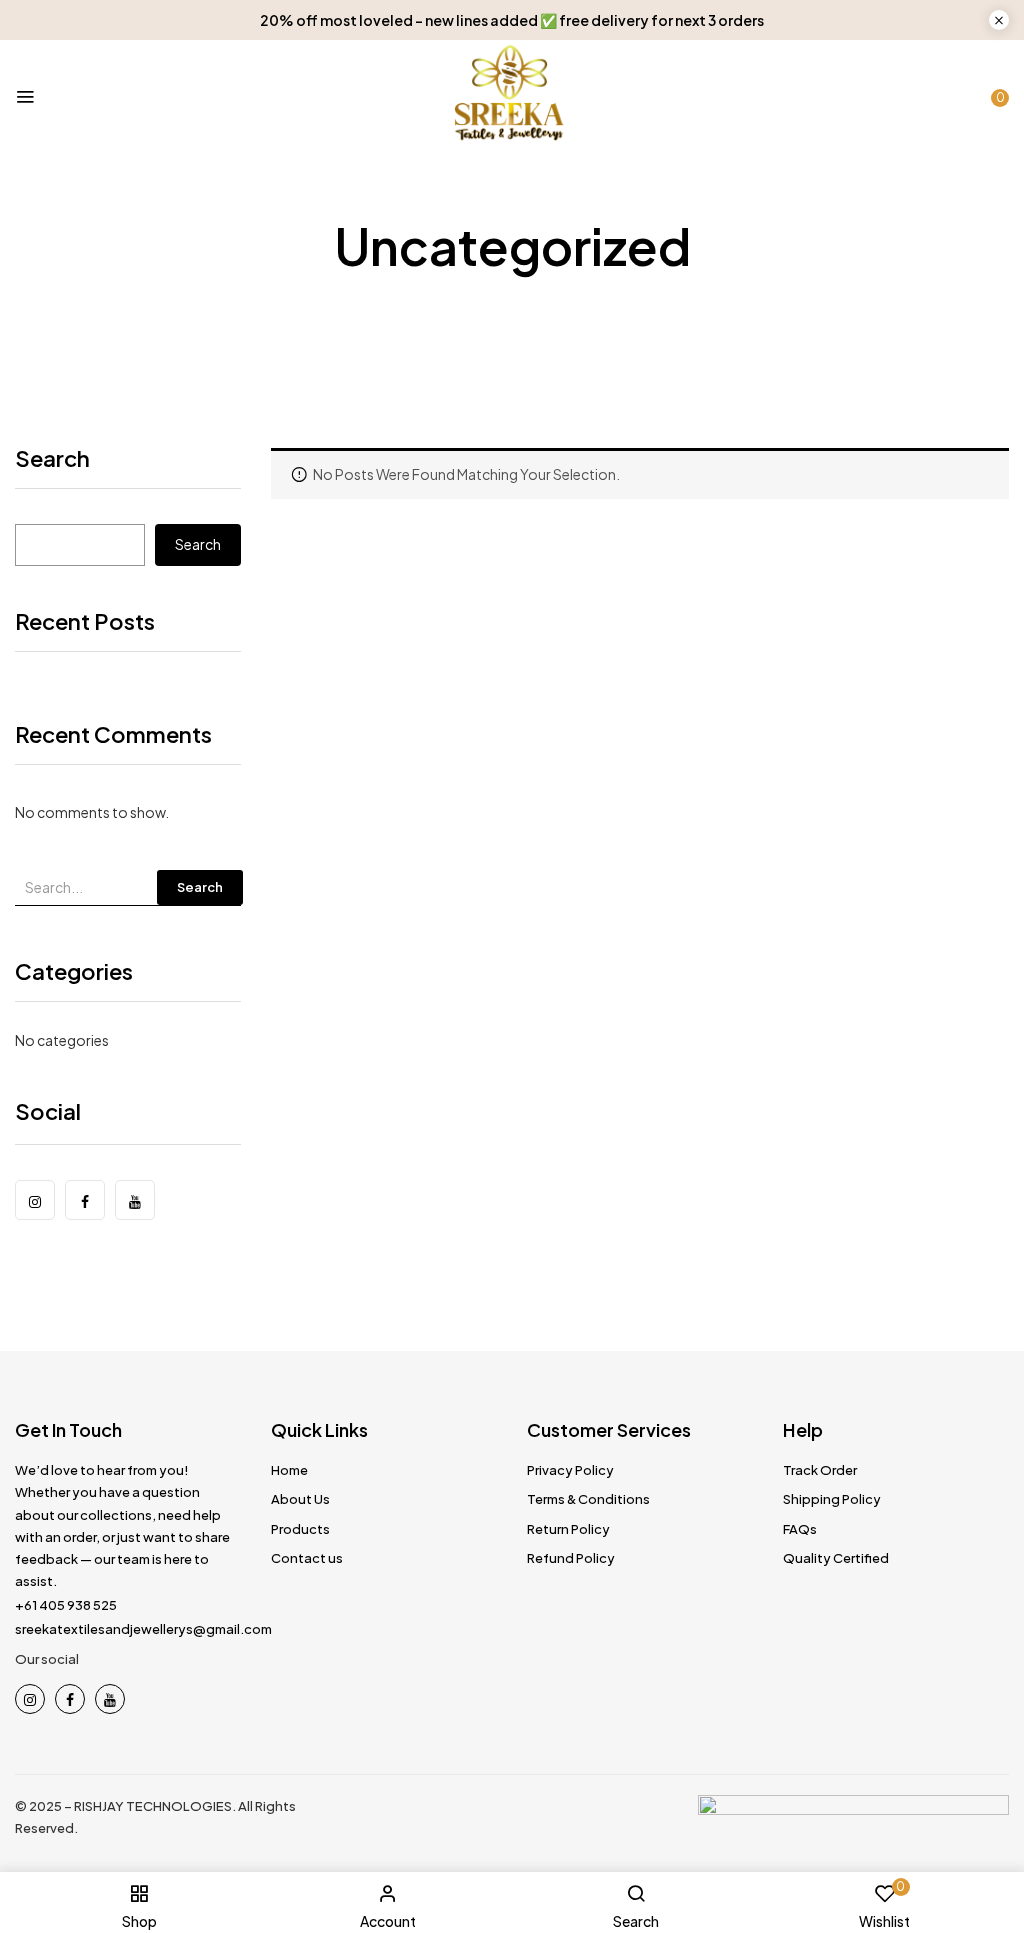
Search (52, 460)
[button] (993, 92)
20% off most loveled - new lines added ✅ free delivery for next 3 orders (512, 20)
